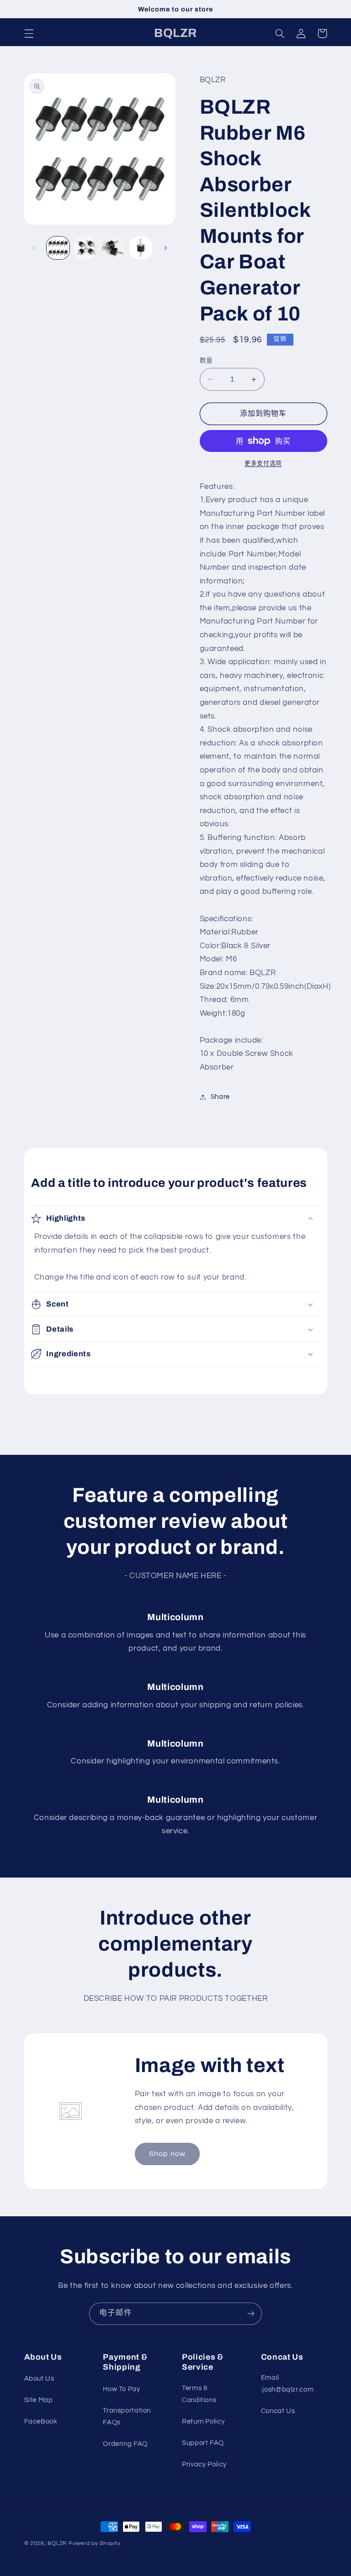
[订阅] (251, 2314)
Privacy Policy (204, 2464)
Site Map (39, 2400)
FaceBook (41, 2421)
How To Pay (121, 2389)
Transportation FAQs (127, 2416)
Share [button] (220, 1097)
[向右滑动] (165, 248)
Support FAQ (203, 2443)
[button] (29, 33)
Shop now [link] (167, 2154)
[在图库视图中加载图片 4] (141, 248)
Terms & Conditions (199, 2394)
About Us (39, 2379)
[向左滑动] (34, 248)
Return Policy (203, 2421)
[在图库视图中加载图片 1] (58, 248)
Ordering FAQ (125, 2444)
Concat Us (278, 2411)
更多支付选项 (263, 464)
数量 (206, 361)
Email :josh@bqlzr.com (287, 2384)
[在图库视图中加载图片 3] (113, 248)
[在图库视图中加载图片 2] (85, 248)
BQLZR (57, 2543)
